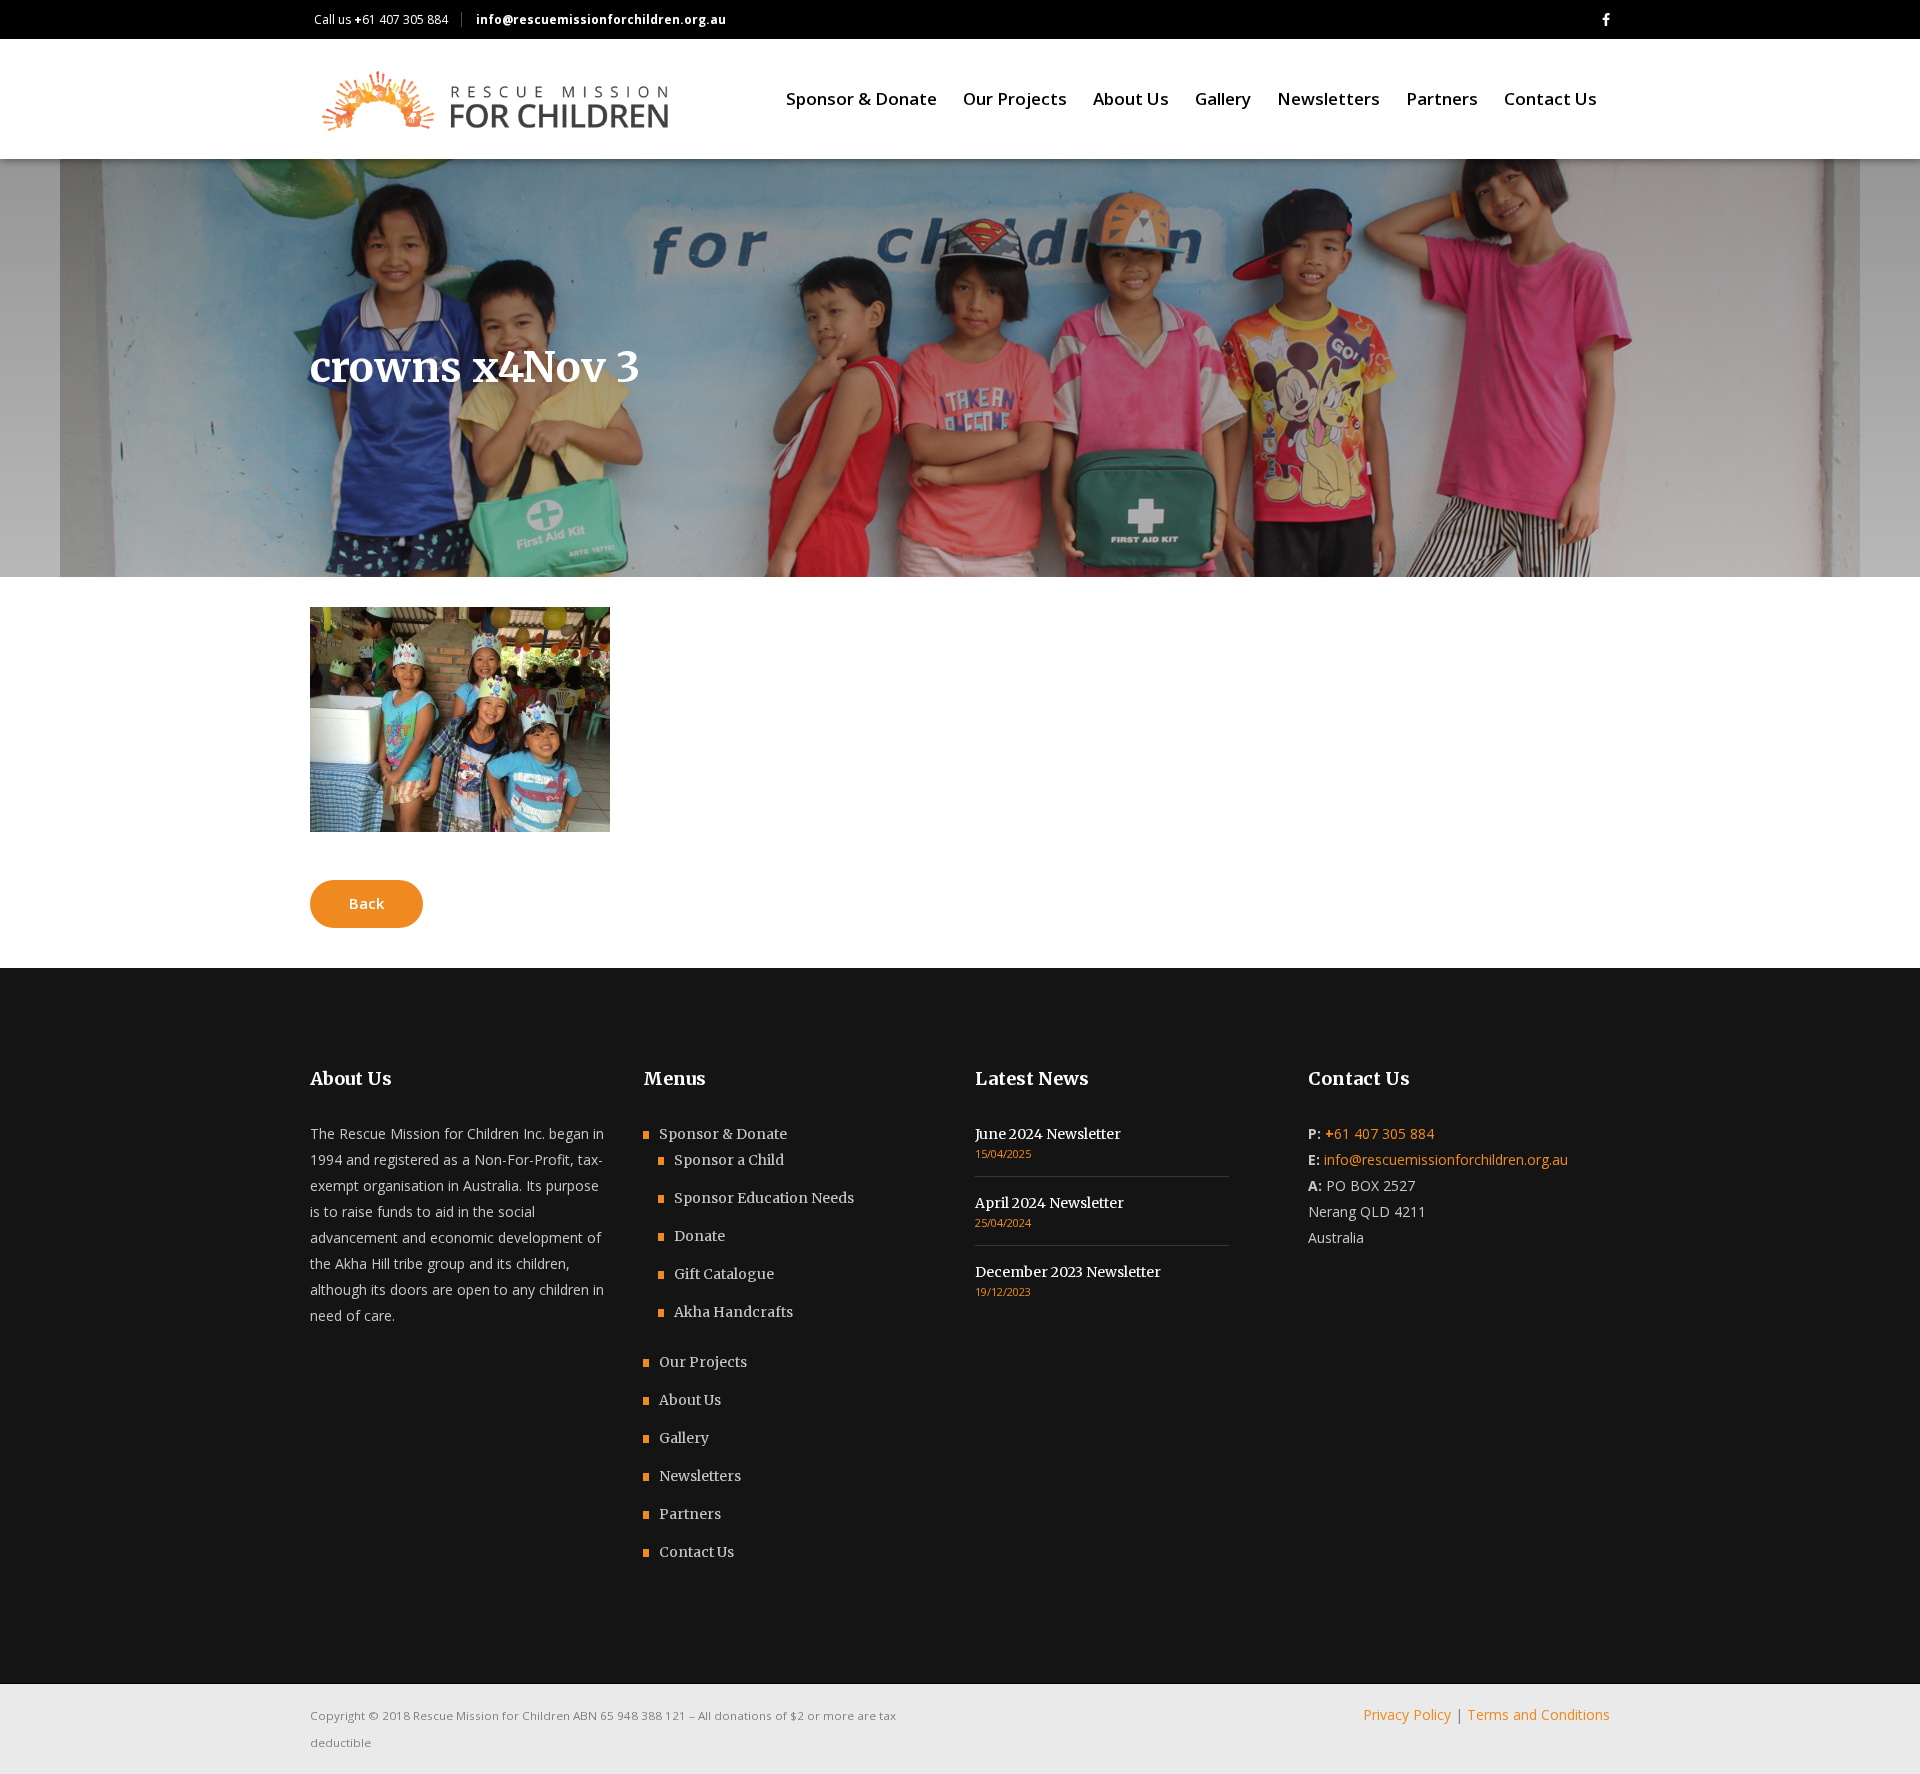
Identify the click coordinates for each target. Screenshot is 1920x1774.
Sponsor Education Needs (764, 1198)
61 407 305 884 (401, 19)
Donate (699, 1236)
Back (366, 903)
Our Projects (703, 1362)
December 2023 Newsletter (1068, 1272)
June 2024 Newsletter (1048, 1134)
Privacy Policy (1407, 1714)
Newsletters (700, 1476)
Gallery (684, 1438)
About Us (690, 1400)
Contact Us (696, 1552)
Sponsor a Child (729, 1160)
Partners (690, 1514)
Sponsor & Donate (723, 1134)
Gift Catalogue (724, 1274)
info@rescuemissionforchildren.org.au (1446, 1159)
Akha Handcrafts (733, 1312)
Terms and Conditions (1538, 1714)
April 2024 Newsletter (1049, 1203)
